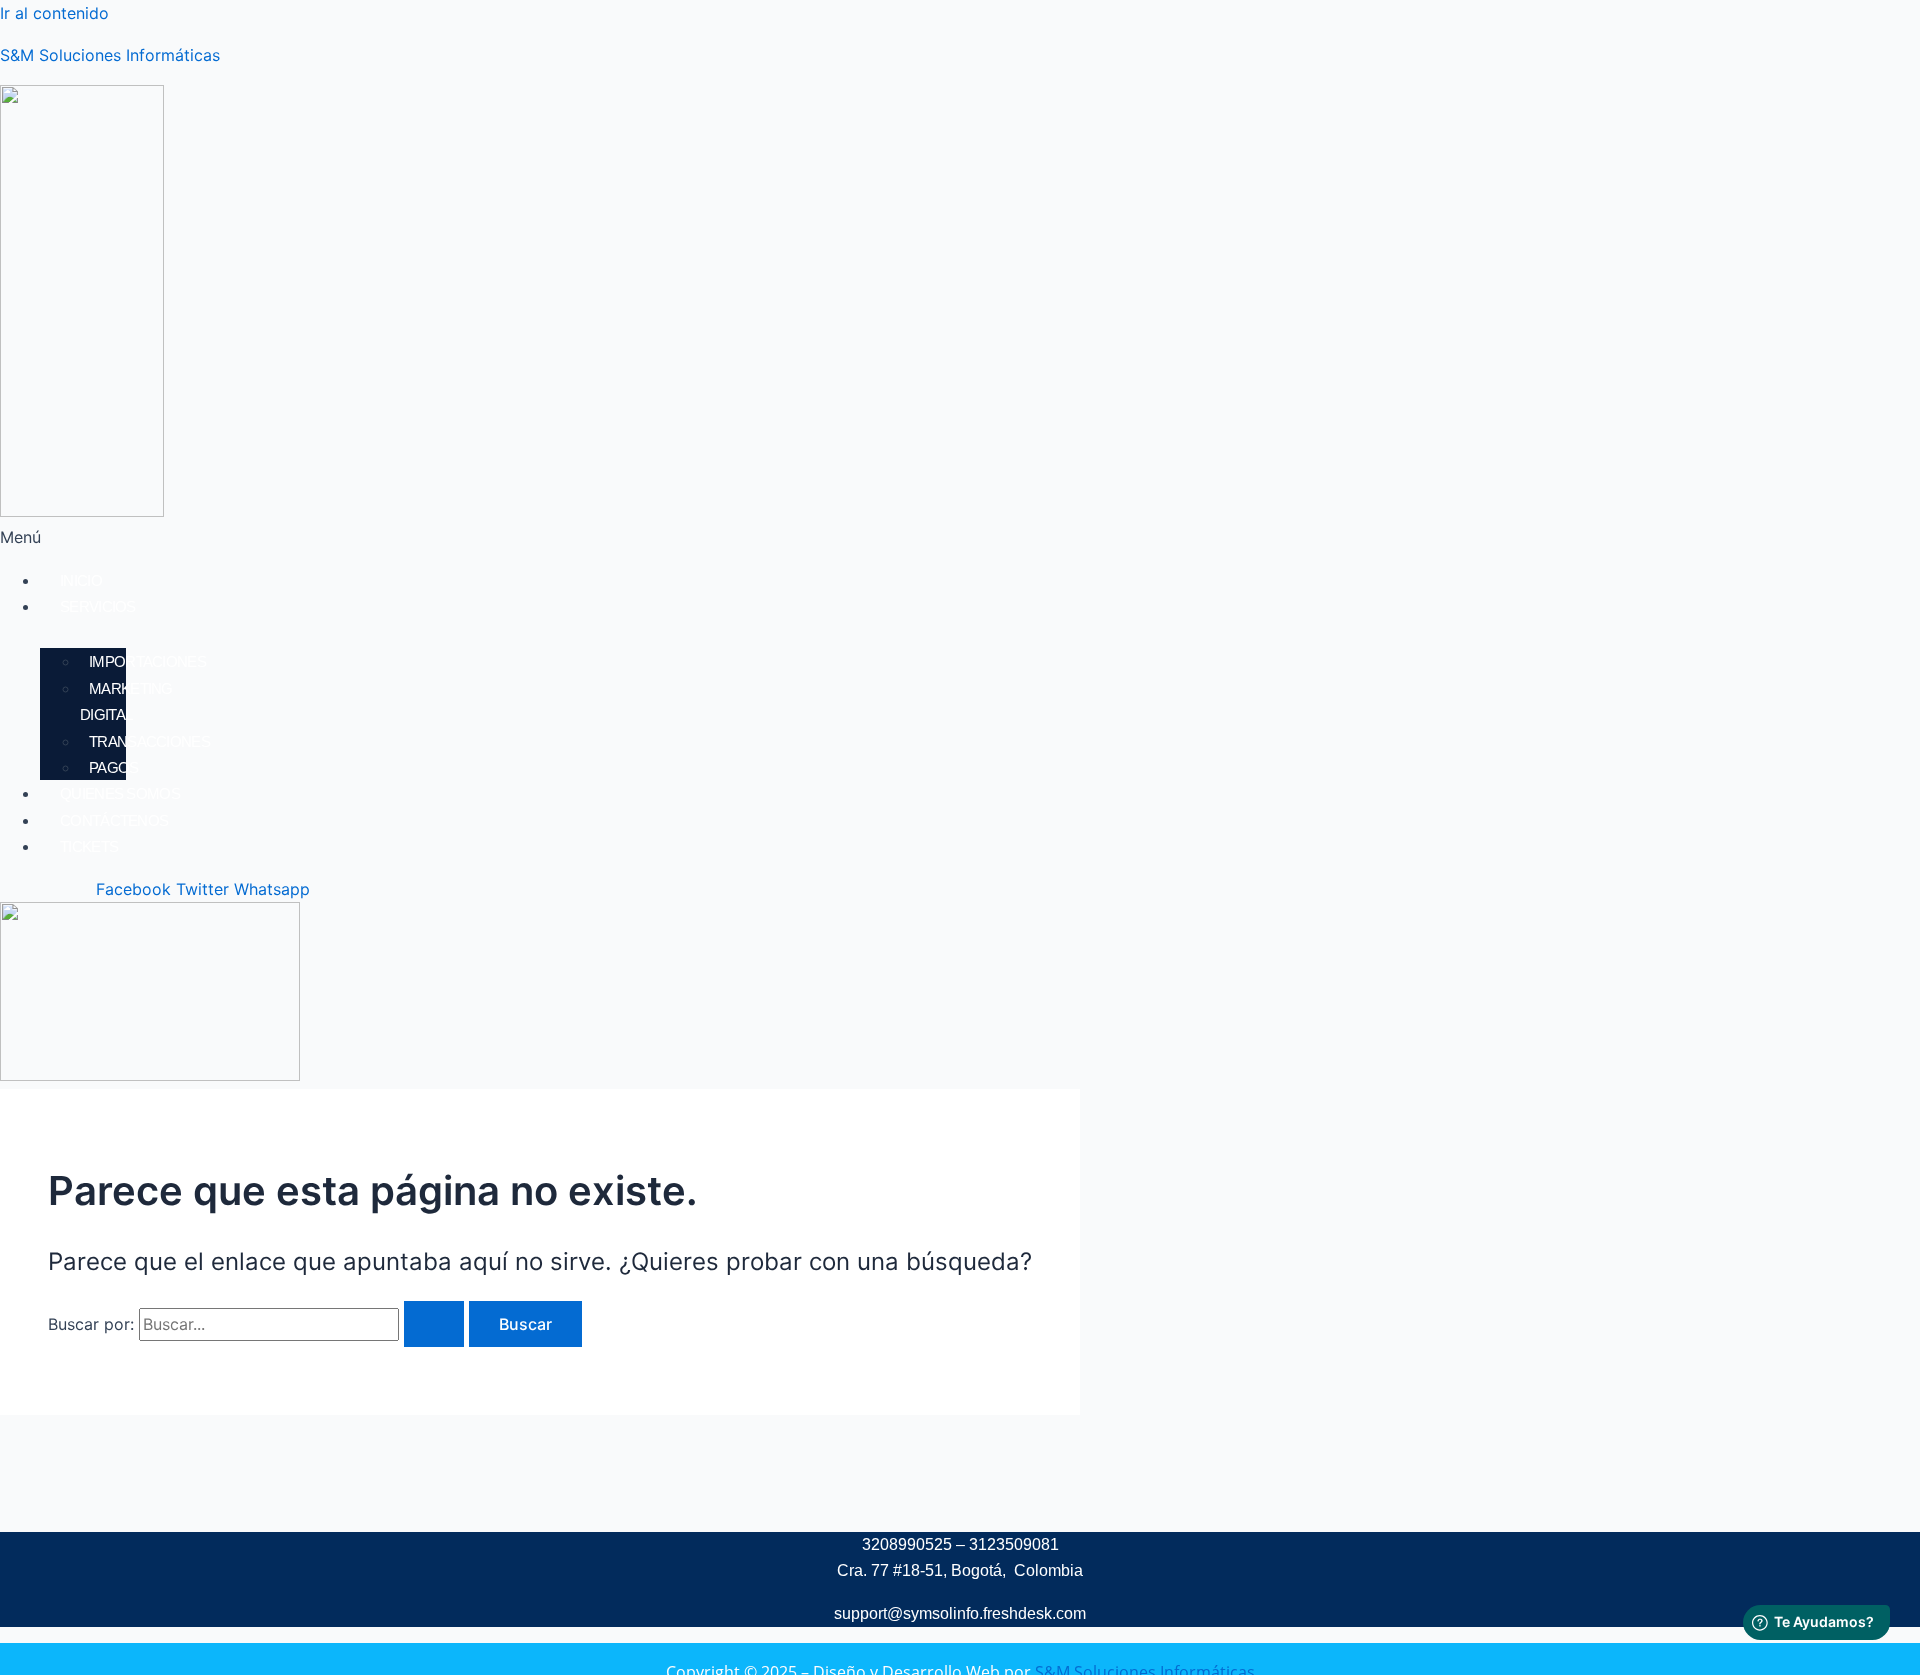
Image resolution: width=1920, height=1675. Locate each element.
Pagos (114, 767)
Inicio (81, 580)
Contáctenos (114, 820)
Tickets (89, 846)
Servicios (98, 606)
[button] (599, 537)
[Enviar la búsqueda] (434, 1324)
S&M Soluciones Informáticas (110, 55)
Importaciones (147, 661)
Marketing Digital (126, 701)
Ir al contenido (54, 13)
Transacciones (149, 741)
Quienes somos (120, 793)
